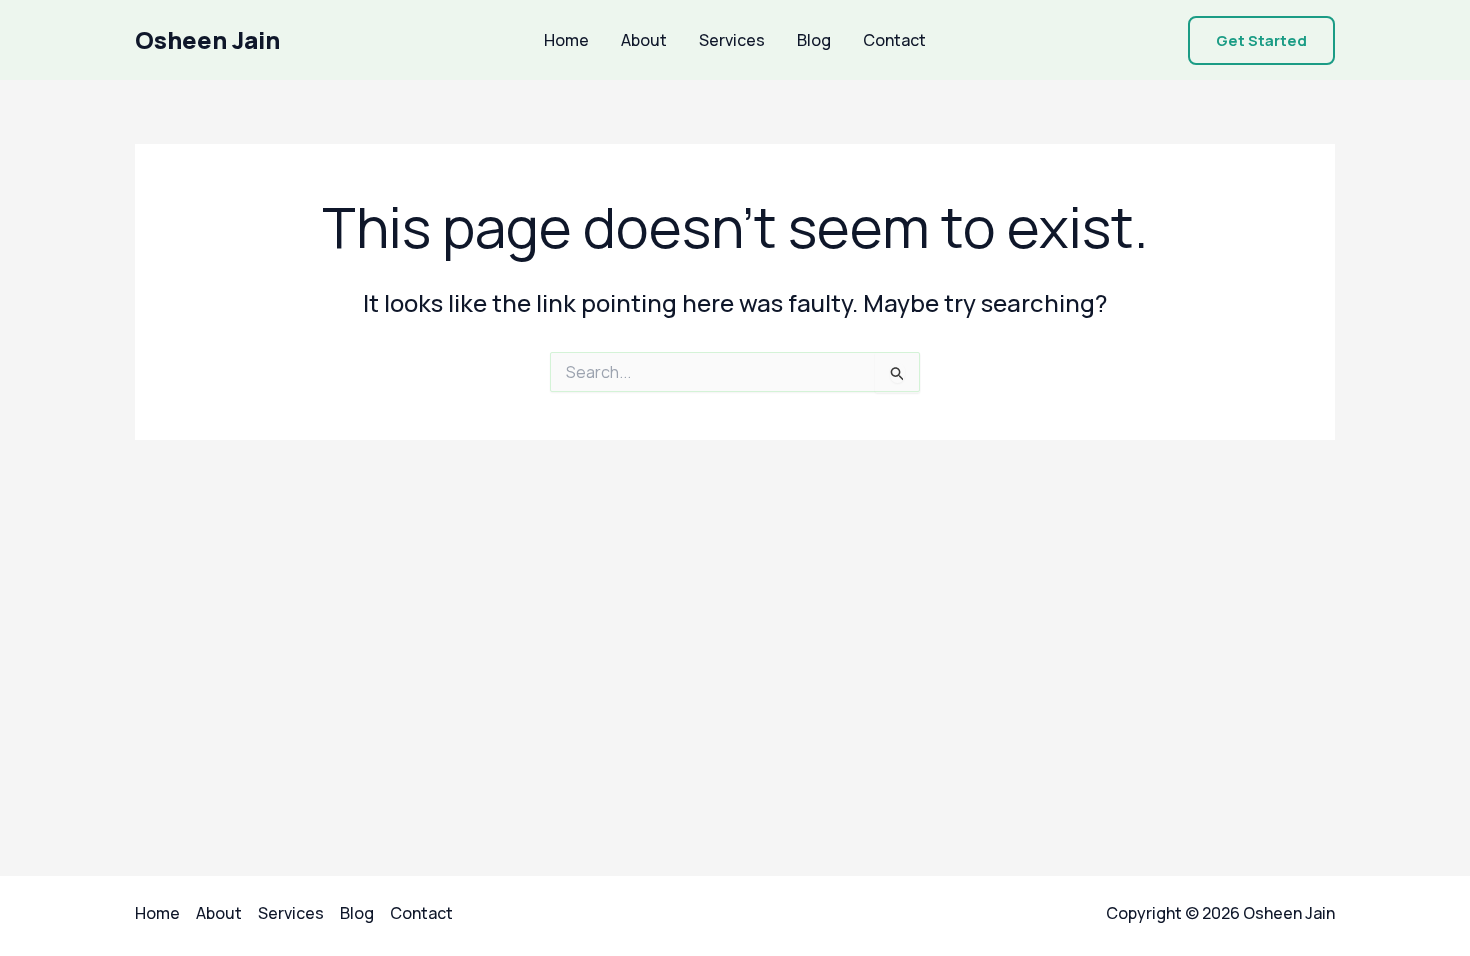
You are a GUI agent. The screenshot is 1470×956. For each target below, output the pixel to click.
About (644, 40)
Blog (814, 40)
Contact (894, 40)
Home (566, 40)
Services (732, 40)
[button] (1261, 40)
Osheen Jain (207, 39)
